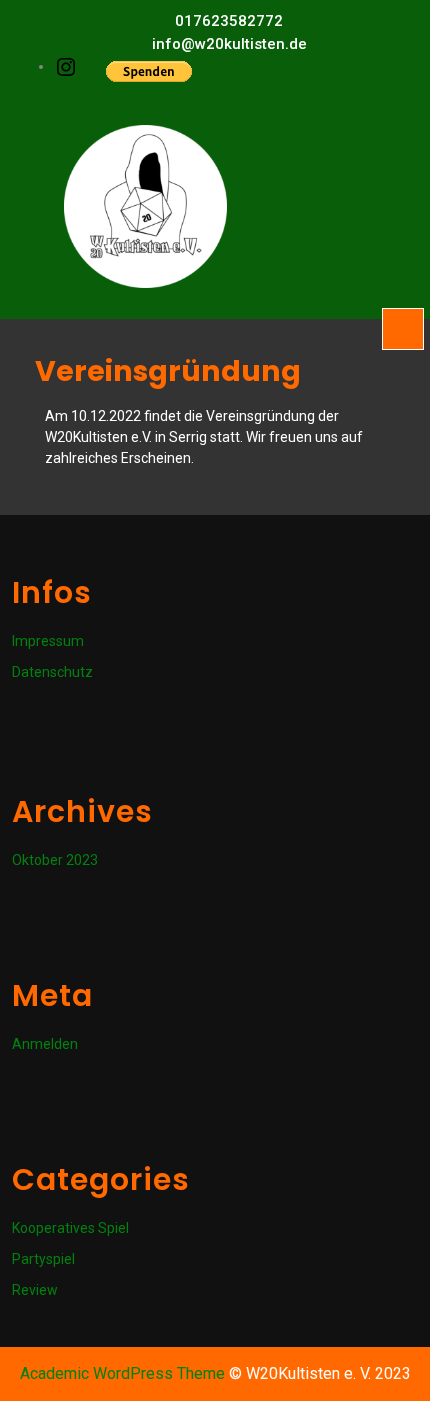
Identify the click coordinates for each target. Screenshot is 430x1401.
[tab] (403, 329)
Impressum (48, 641)
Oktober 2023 (55, 860)
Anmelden (45, 1044)
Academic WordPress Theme (122, 1373)
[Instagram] (66, 66)
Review (35, 1290)
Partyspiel (43, 1259)
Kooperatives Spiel (70, 1228)
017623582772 (229, 21)
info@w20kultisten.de (229, 44)
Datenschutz (52, 672)
